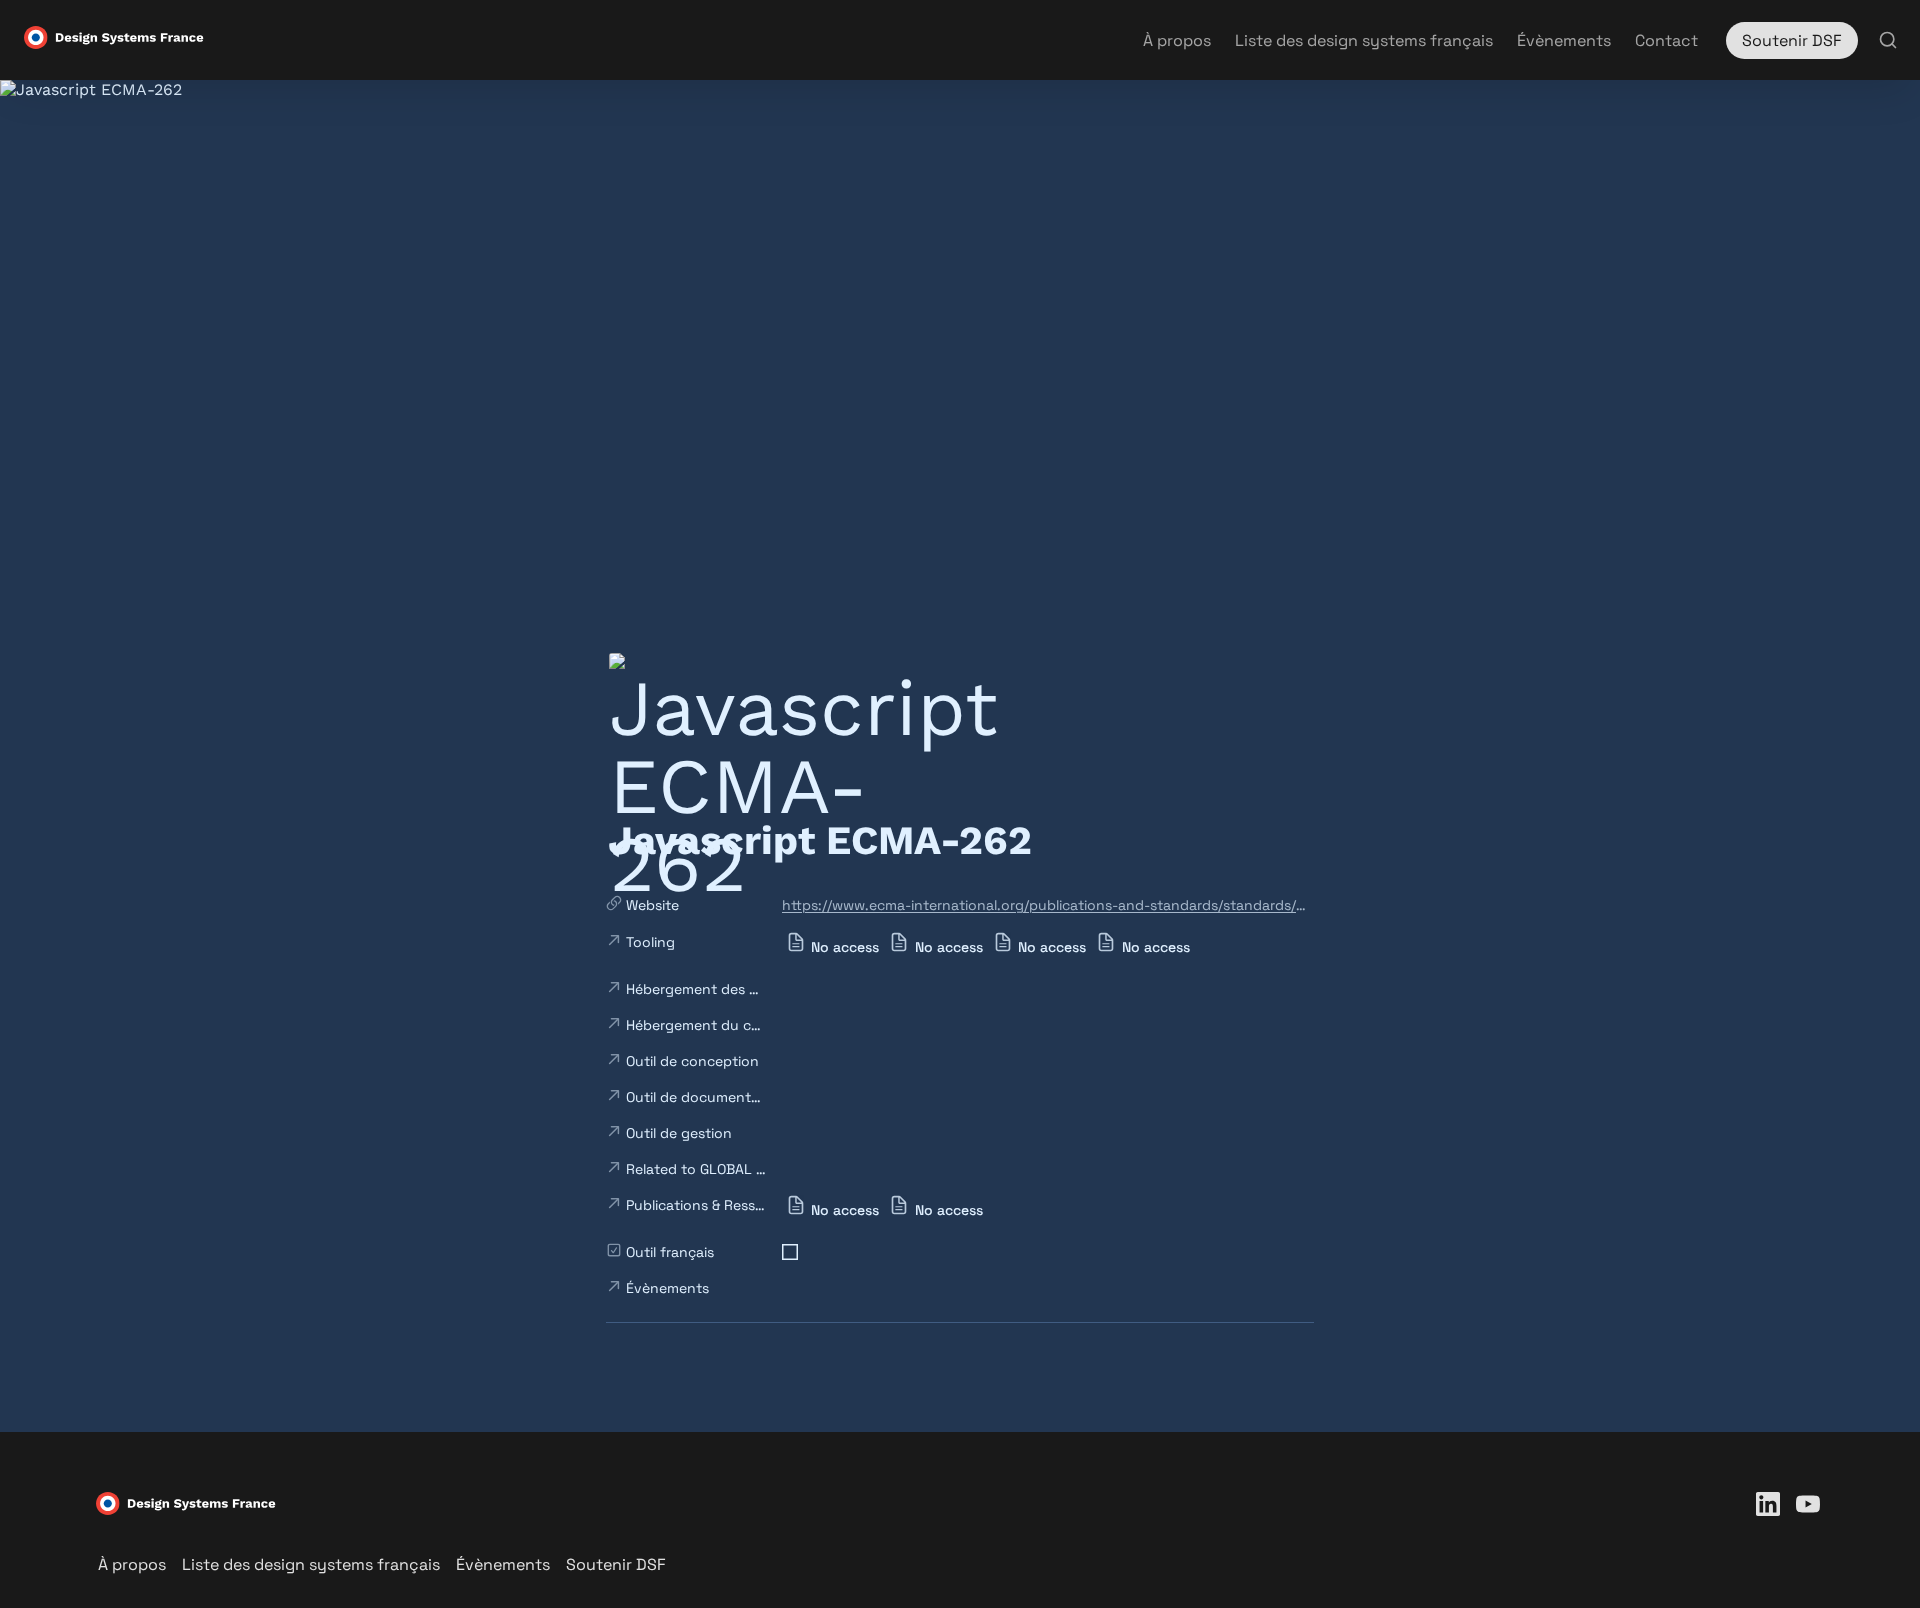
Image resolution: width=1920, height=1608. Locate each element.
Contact (1666, 40)
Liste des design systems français (1364, 40)
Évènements (1564, 40)
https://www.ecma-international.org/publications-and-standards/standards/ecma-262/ (1044, 905)
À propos (1177, 40)
